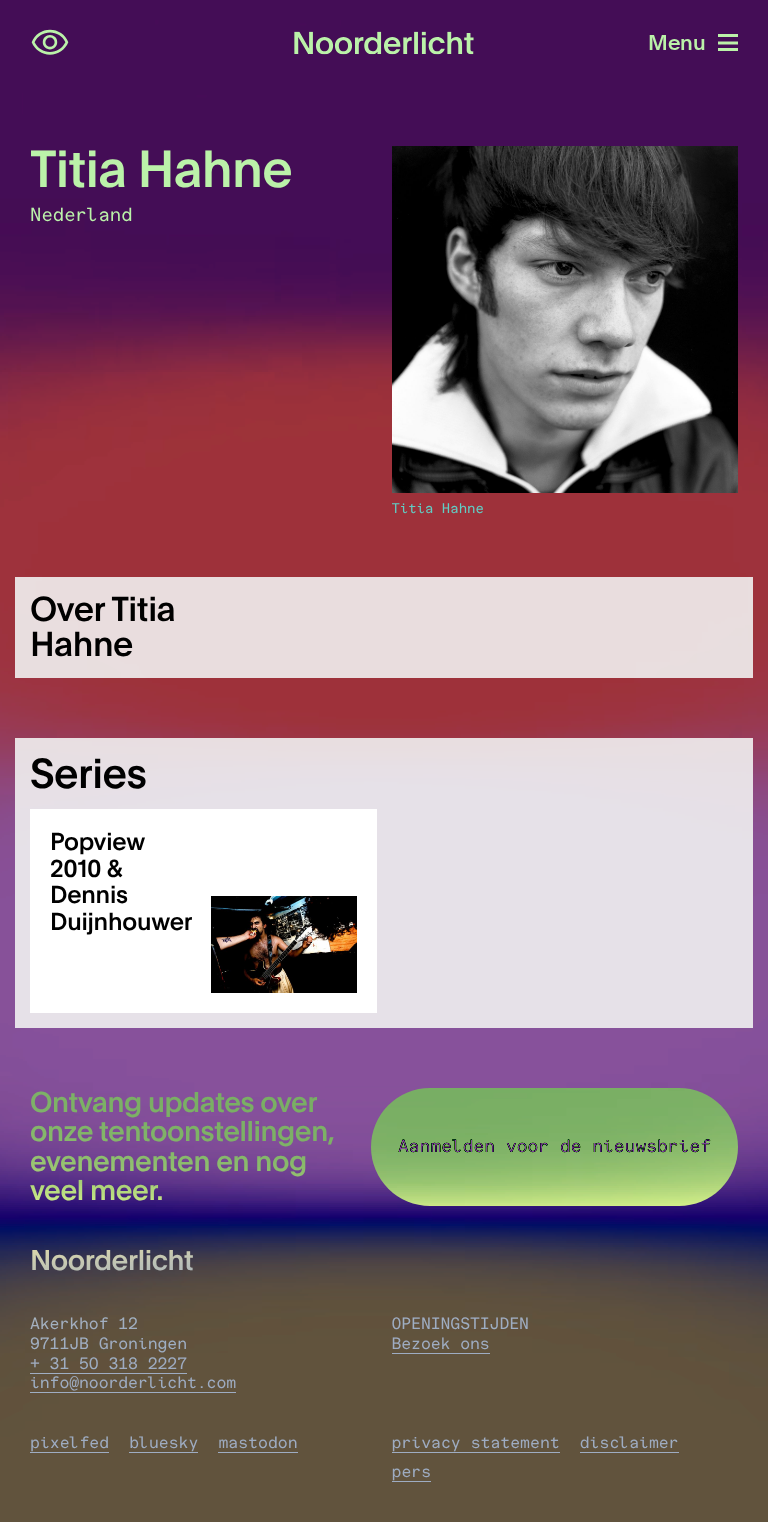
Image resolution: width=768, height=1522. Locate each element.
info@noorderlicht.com (133, 1383)
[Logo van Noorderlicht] (384, 43)
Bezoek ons (441, 1344)
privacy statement (476, 1443)
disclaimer (629, 1443)
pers (412, 1472)
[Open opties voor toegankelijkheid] (50, 43)
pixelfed (69, 1443)
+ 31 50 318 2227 (108, 1364)
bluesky (163, 1443)
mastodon (257, 1443)
